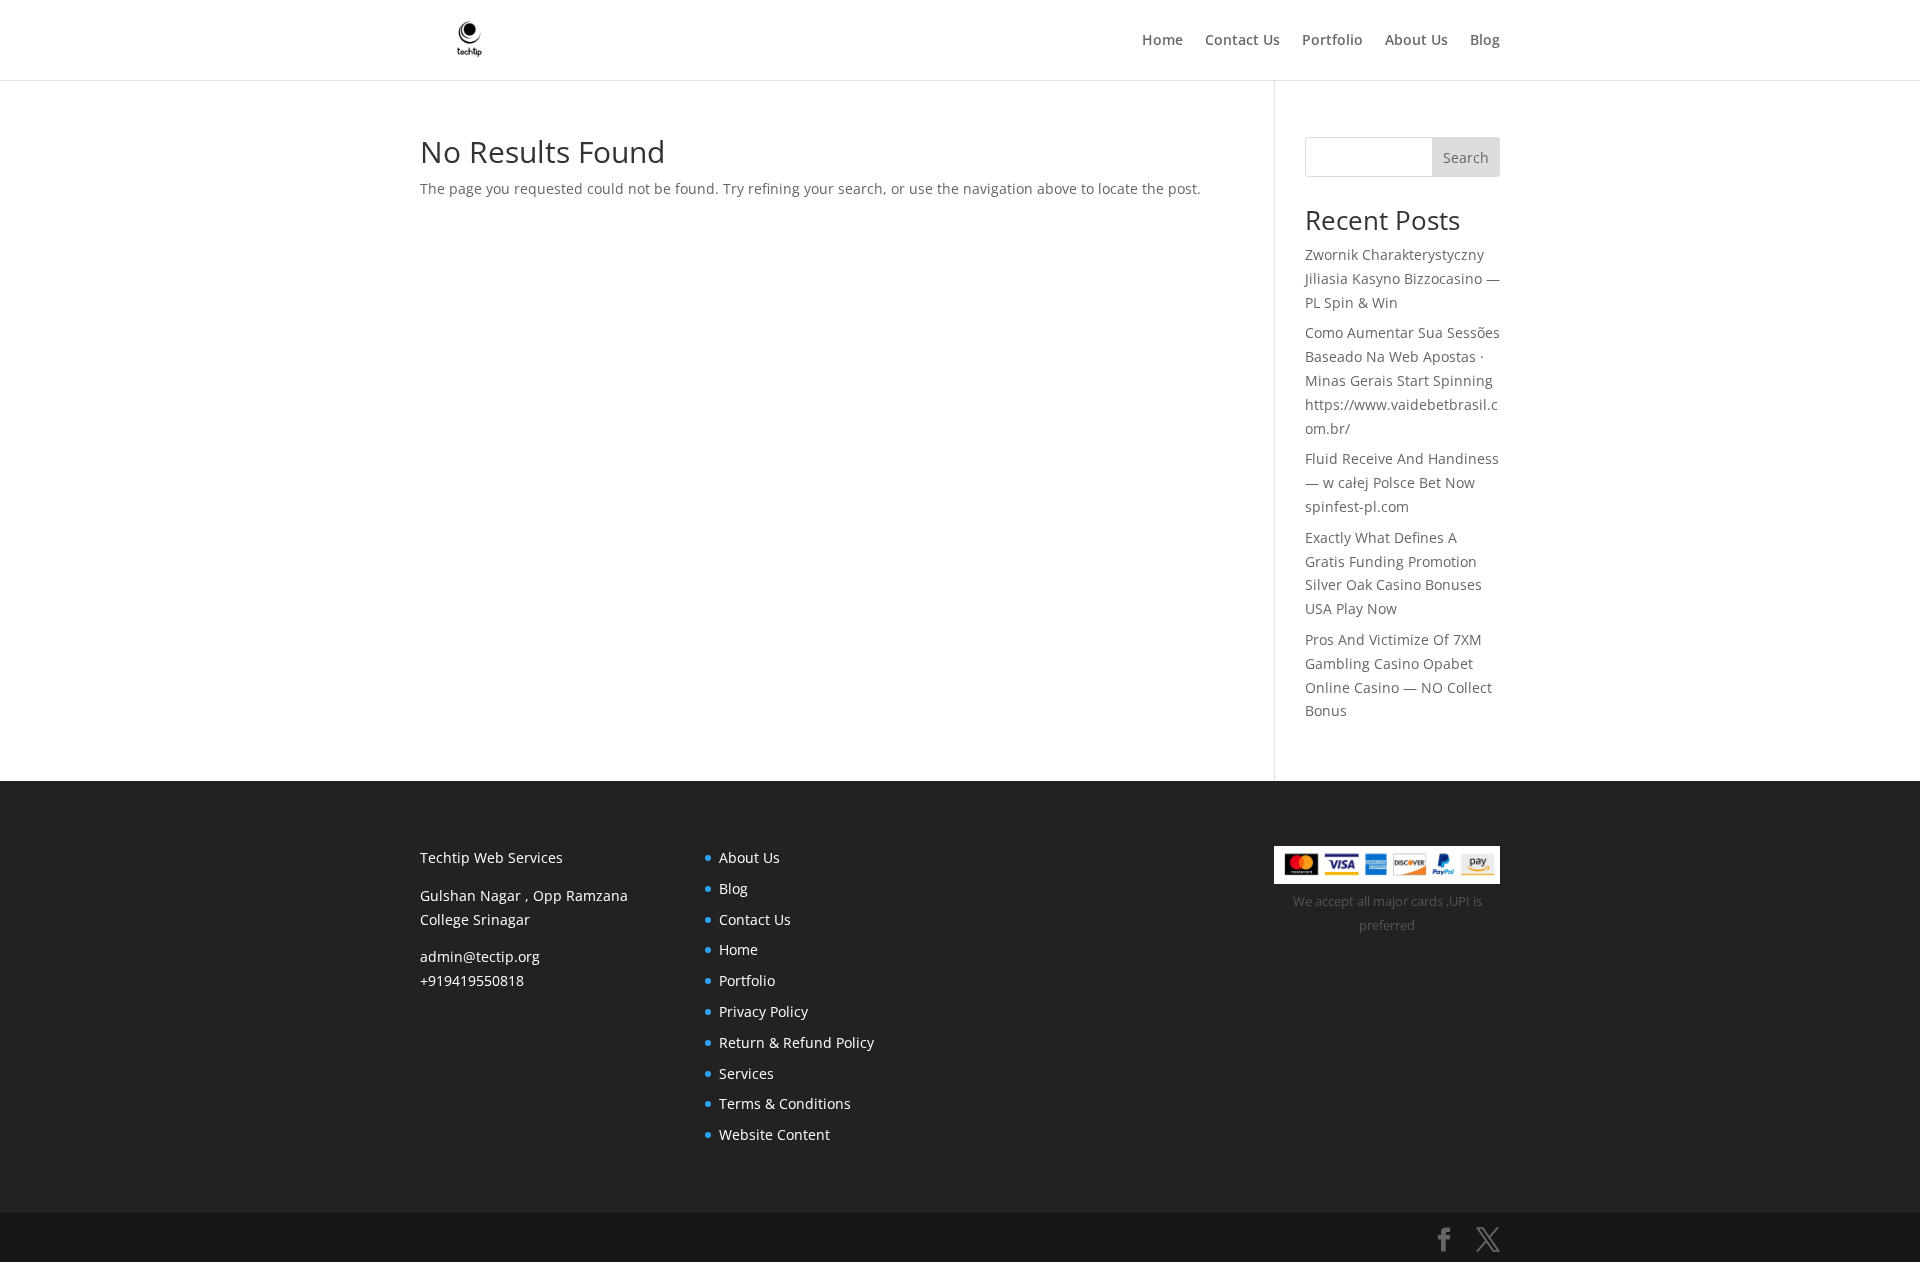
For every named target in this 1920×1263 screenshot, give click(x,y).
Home (1162, 41)
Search (1466, 157)
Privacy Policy (763, 1011)
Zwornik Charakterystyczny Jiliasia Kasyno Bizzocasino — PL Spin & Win (1402, 278)
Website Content (774, 1134)
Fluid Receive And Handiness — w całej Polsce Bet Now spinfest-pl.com (1402, 482)
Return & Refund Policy (796, 1042)
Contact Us (1242, 41)
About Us (1416, 41)
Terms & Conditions (785, 1103)
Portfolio (1332, 41)
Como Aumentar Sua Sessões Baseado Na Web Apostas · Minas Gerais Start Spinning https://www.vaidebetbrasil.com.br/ (1402, 380)
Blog (1485, 41)
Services (746, 1073)
